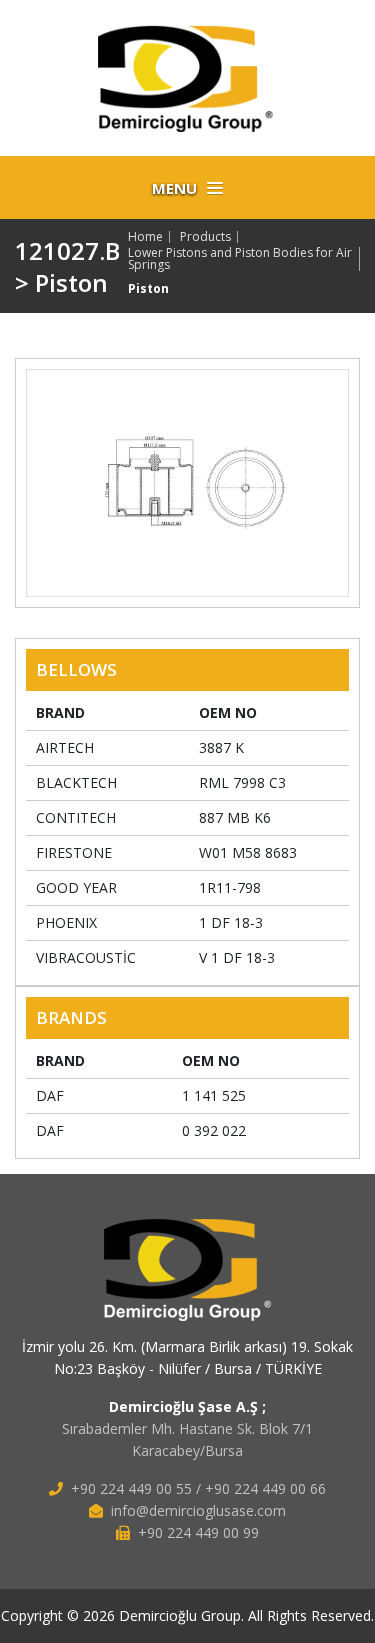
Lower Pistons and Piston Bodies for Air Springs (240, 259)
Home (145, 237)
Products (205, 237)
